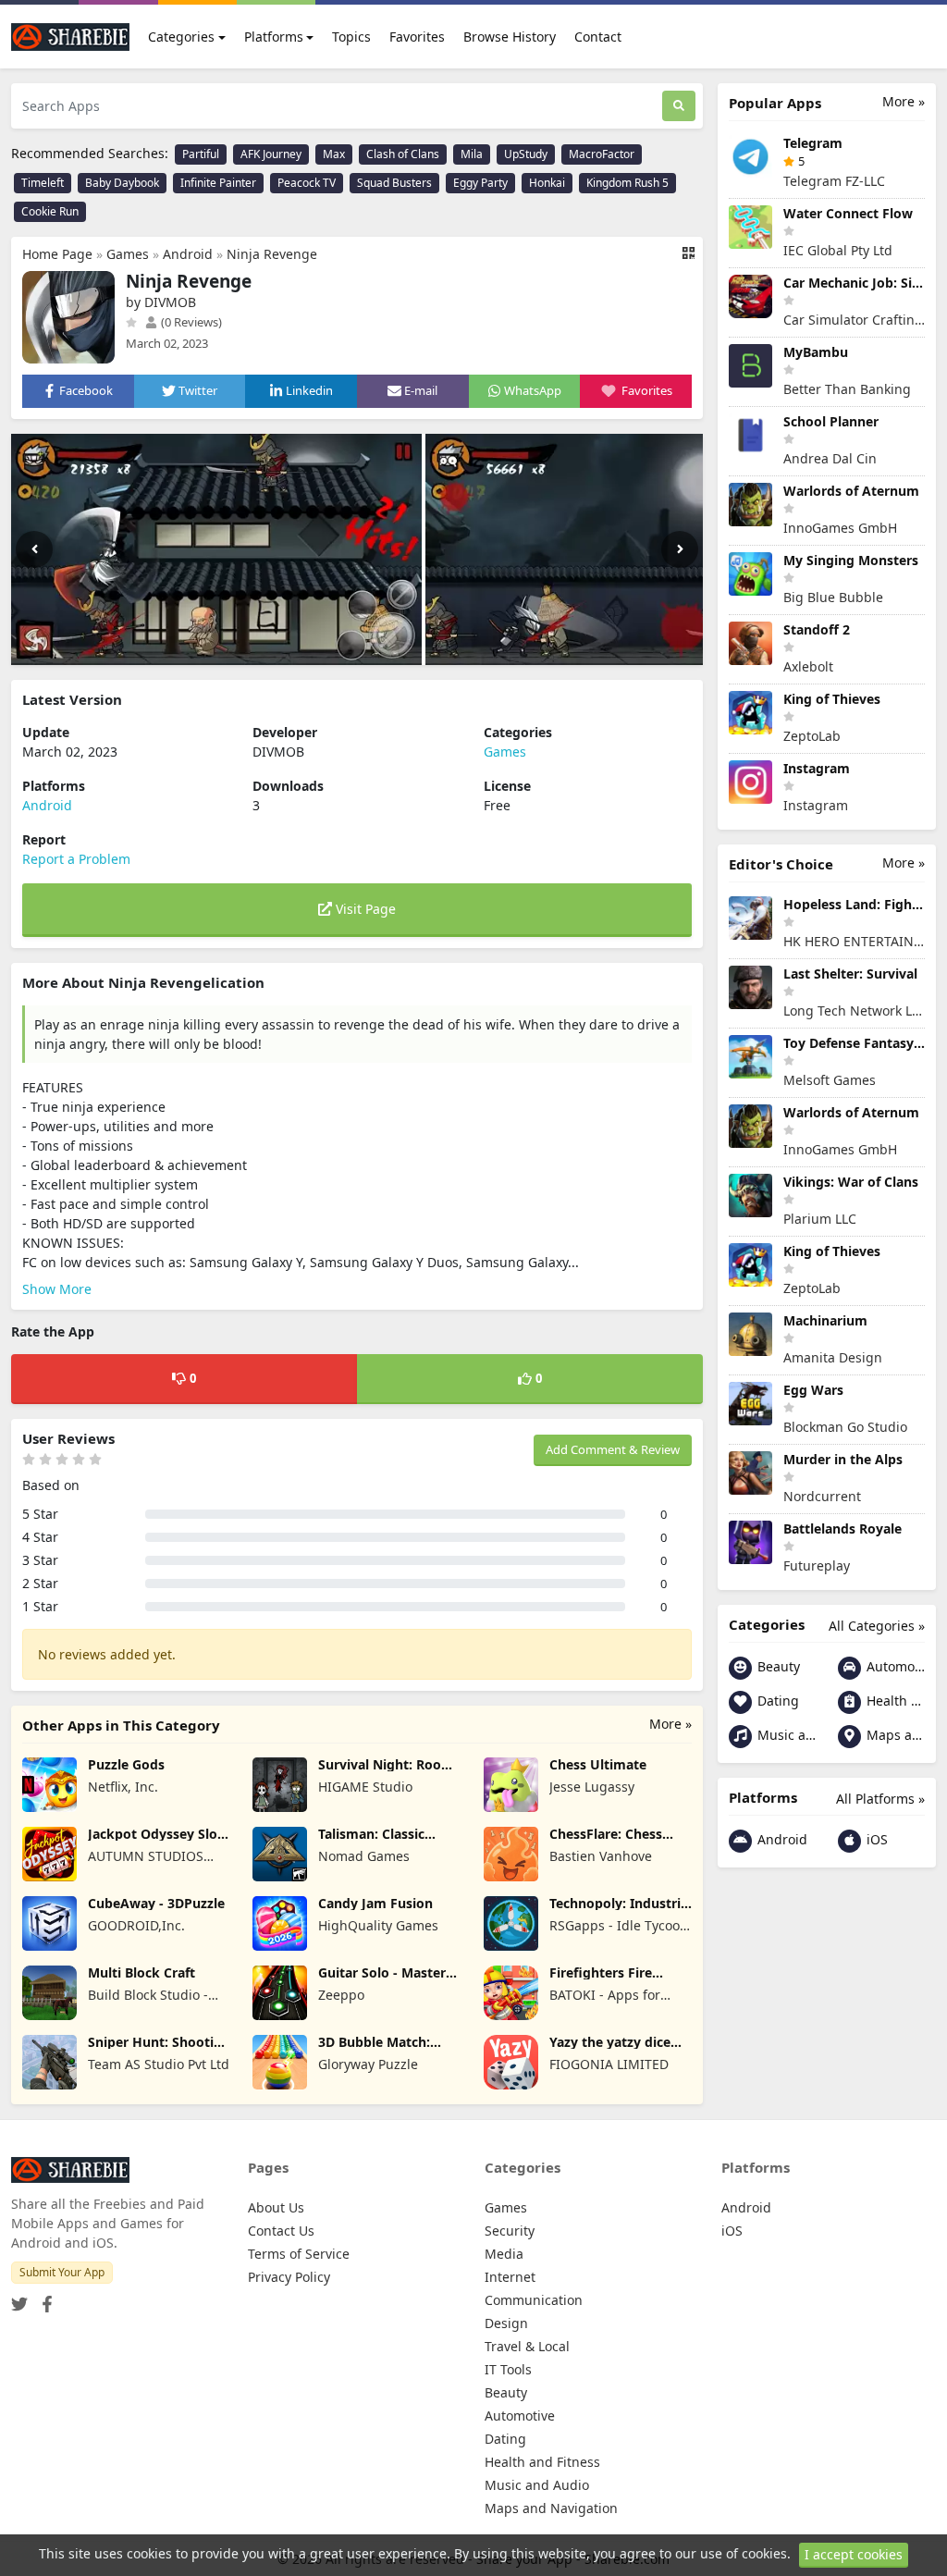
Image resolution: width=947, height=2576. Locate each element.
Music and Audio (785, 1735)
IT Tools (508, 2369)
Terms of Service (299, 2254)
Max (334, 154)
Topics (351, 37)
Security (510, 2231)
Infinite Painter (218, 183)
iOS (875, 1839)
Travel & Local (527, 2346)
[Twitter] (19, 2299)
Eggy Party (480, 183)
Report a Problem (76, 859)
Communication (534, 2300)
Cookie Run (50, 211)
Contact (598, 37)
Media (504, 2254)
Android (188, 254)
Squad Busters (394, 183)
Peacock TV (307, 183)
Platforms (274, 37)
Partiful (201, 154)
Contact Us (281, 2231)
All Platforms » (880, 1799)
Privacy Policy (289, 2277)
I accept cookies (854, 2554)
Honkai (547, 183)
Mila (472, 154)
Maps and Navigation (894, 1735)
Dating (776, 1701)
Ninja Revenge (272, 254)
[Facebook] (43, 2299)
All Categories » (877, 1626)
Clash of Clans (403, 154)
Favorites (417, 37)
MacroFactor (602, 154)
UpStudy (526, 154)
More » (670, 1724)
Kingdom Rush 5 (627, 183)
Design (506, 2323)
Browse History (510, 37)
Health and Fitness (894, 1701)
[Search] (679, 106)
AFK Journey (271, 154)
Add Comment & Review (613, 1449)
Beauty (777, 1666)
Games (128, 254)
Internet (510, 2277)
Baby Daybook (122, 183)
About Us (276, 2207)
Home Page (57, 254)
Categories (181, 37)
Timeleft (43, 183)
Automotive (894, 1666)
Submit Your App (62, 2272)
